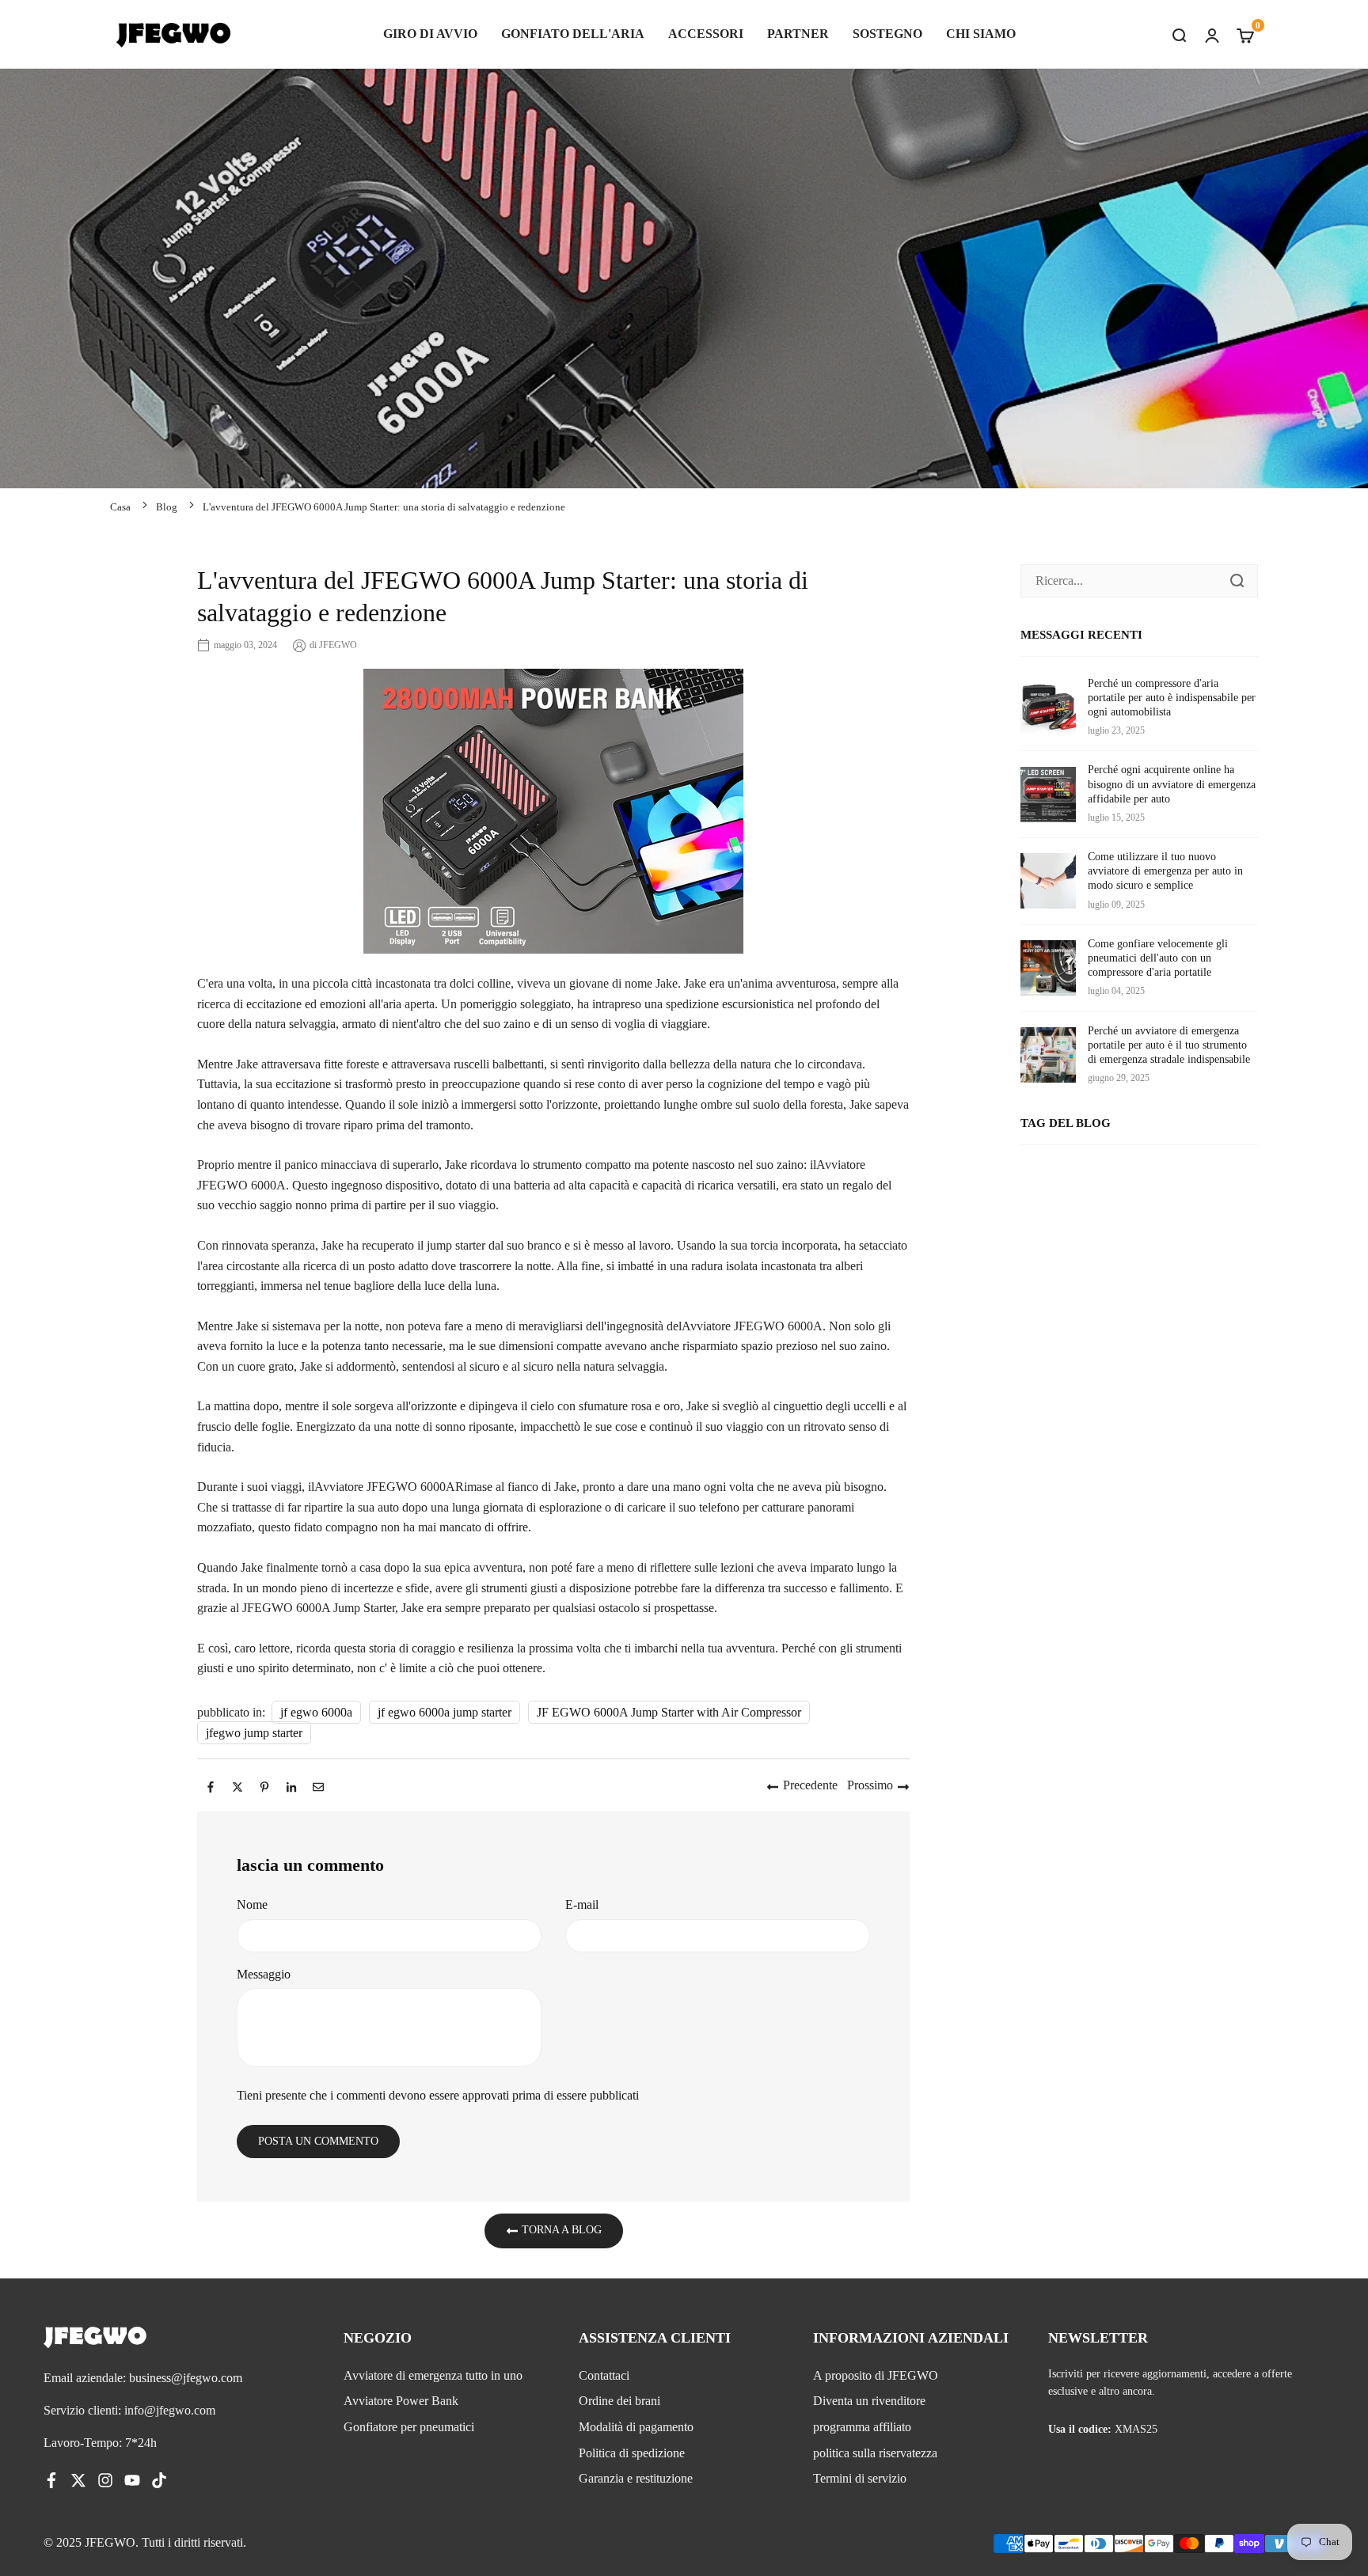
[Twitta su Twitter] (237, 1785)
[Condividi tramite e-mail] (318, 1785)
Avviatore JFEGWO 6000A (752, 1326)
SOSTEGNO (887, 34)
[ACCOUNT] (1212, 34)
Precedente (810, 1785)
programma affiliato (862, 2427)
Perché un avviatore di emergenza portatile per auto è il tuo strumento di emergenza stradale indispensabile (1169, 1045)
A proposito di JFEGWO (876, 2375)
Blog (167, 507)
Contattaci (604, 2375)
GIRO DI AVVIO (430, 34)
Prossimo (870, 1785)
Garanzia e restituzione (636, 2478)
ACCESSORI (706, 34)
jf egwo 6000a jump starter (445, 1712)
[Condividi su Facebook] (211, 1785)
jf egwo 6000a (316, 1712)
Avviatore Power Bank (401, 2401)
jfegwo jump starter (254, 1733)
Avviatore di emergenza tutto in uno (433, 2375)
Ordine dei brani (619, 2401)
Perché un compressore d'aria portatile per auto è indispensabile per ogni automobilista (1172, 698)
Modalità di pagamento (636, 2427)
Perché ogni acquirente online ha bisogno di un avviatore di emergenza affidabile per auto (1172, 784)
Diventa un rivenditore (869, 2401)
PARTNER (798, 34)
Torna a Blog (560, 2231)
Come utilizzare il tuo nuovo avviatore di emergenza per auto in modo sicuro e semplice (1165, 871)
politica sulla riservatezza (875, 2453)
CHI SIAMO (981, 34)
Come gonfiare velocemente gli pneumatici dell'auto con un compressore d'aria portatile (1158, 958)
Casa (120, 507)
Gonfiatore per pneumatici (409, 2427)
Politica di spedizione (632, 2453)
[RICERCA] (1179, 34)
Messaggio (264, 1974)
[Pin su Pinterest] (264, 1785)
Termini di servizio (860, 2478)
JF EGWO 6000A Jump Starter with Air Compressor (669, 1712)
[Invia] (1237, 581)
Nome (252, 1904)
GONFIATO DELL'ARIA (573, 34)
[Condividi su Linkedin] (291, 1785)
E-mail (582, 1904)
